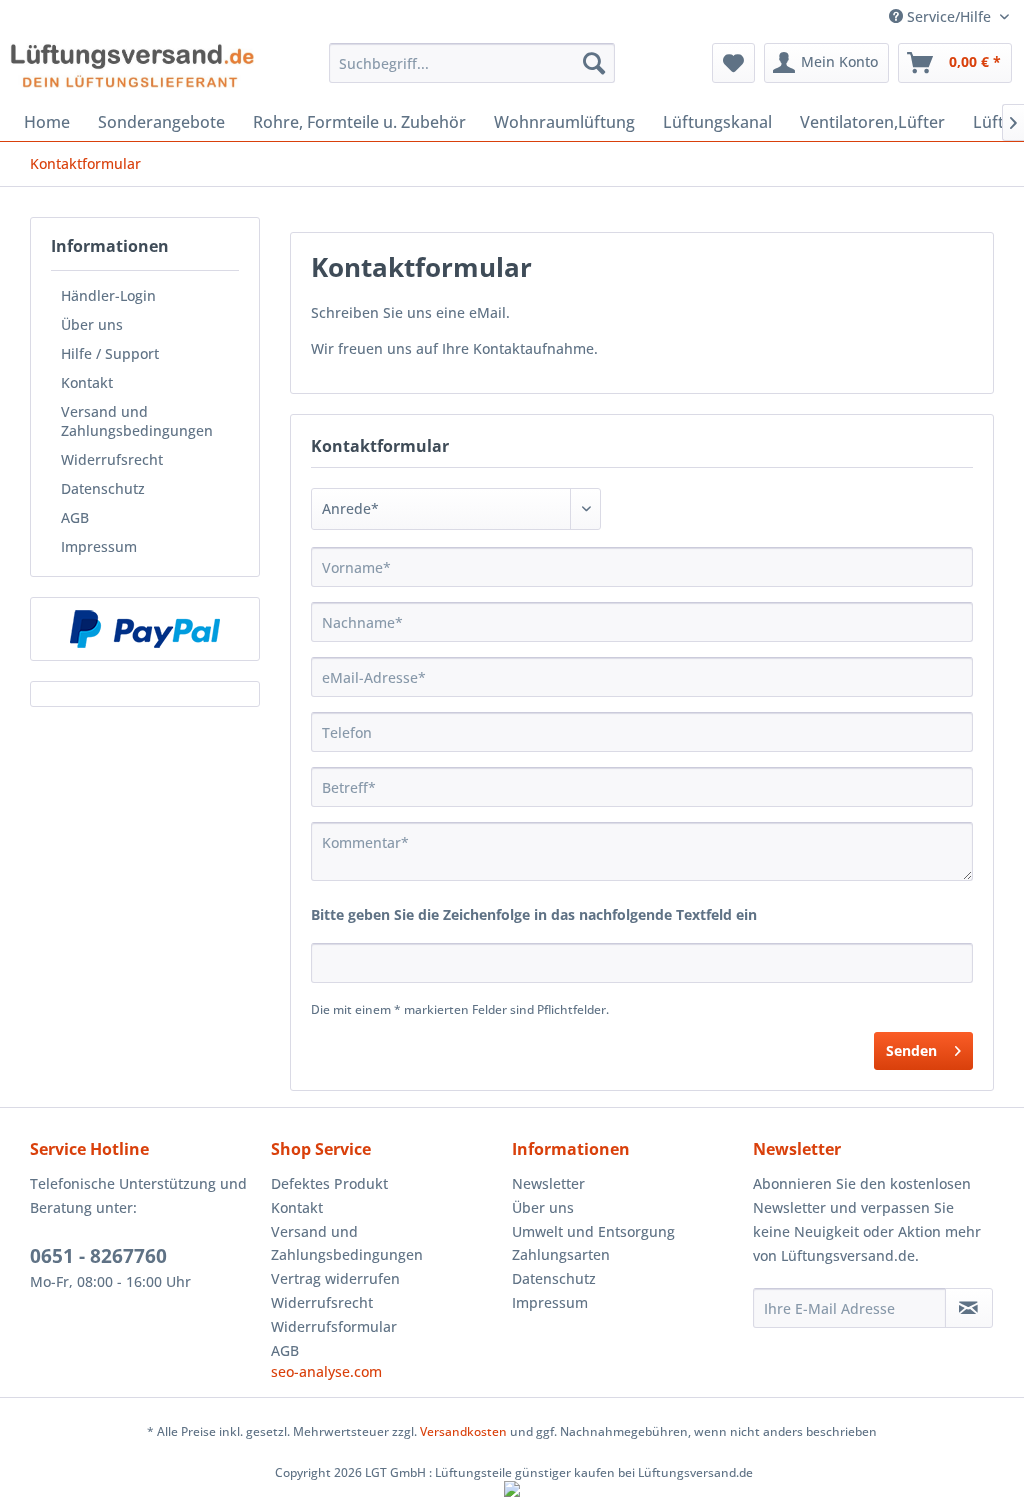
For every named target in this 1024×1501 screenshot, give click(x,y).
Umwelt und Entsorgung (593, 1231)
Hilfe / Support (110, 353)
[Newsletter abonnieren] (969, 1308)
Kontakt (87, 382)
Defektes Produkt (329, 1183)
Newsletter (548, 1183)
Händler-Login (108, 295)
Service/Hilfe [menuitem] (949, 16)
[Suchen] (594, 63)
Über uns (92, 324)
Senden (911, 1050)
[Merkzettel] (733, 63)
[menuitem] (472, 63)
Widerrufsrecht (112, 459)
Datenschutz (103, 488)
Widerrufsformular (334, 1326)
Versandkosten (463, 1431)
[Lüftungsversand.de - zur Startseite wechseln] (132, 68)
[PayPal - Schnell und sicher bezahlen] (145, 629)
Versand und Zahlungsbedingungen (137, 421)
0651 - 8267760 (98, 1256)
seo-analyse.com (326, 1371)
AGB (75, 517)
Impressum (99, 546)
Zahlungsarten (561, 1254)
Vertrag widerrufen (335, 1278)
